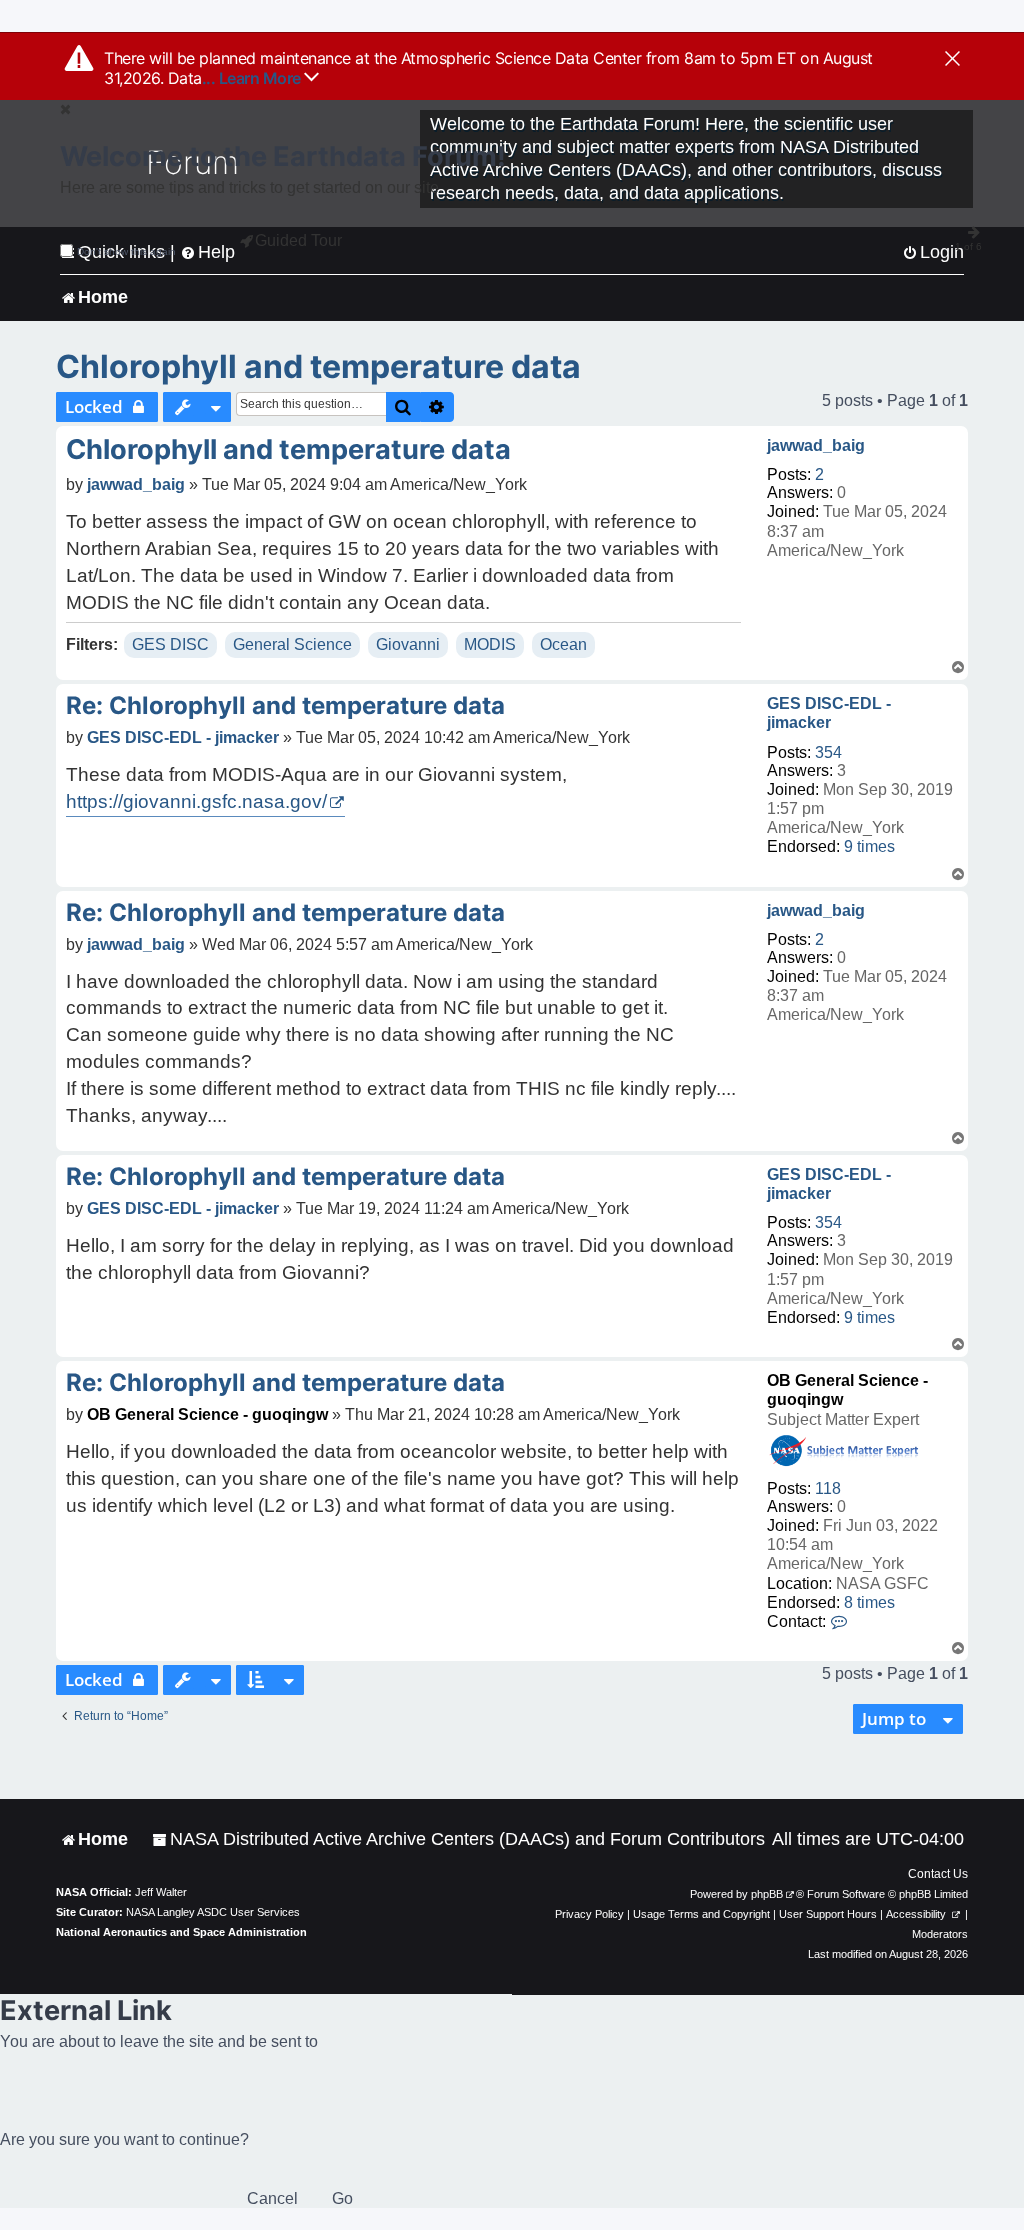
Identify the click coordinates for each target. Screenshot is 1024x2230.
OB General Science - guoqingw (207, 1414)
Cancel (272, 2198)
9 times (869, 846)
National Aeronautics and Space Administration (181, 1932)
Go (342, 2198)
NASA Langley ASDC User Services (213, 1912)
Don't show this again (126, 251)
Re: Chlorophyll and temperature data (285, 705)
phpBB (767, 1894)
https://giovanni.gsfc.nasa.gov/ (196, 801)
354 (828, 752)
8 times (869, 1602)
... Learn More (253, 78)
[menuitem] (458, 1839)
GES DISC (170, 644)
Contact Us (938, 1874)
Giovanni (408, 644)
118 (828, 1488)
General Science (292, 644)
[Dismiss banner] (952, 60)
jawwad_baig (816, 445)
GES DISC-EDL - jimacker (829, 713)
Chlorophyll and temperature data (318, 366)
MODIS (490, 644)
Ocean (563, 644)
